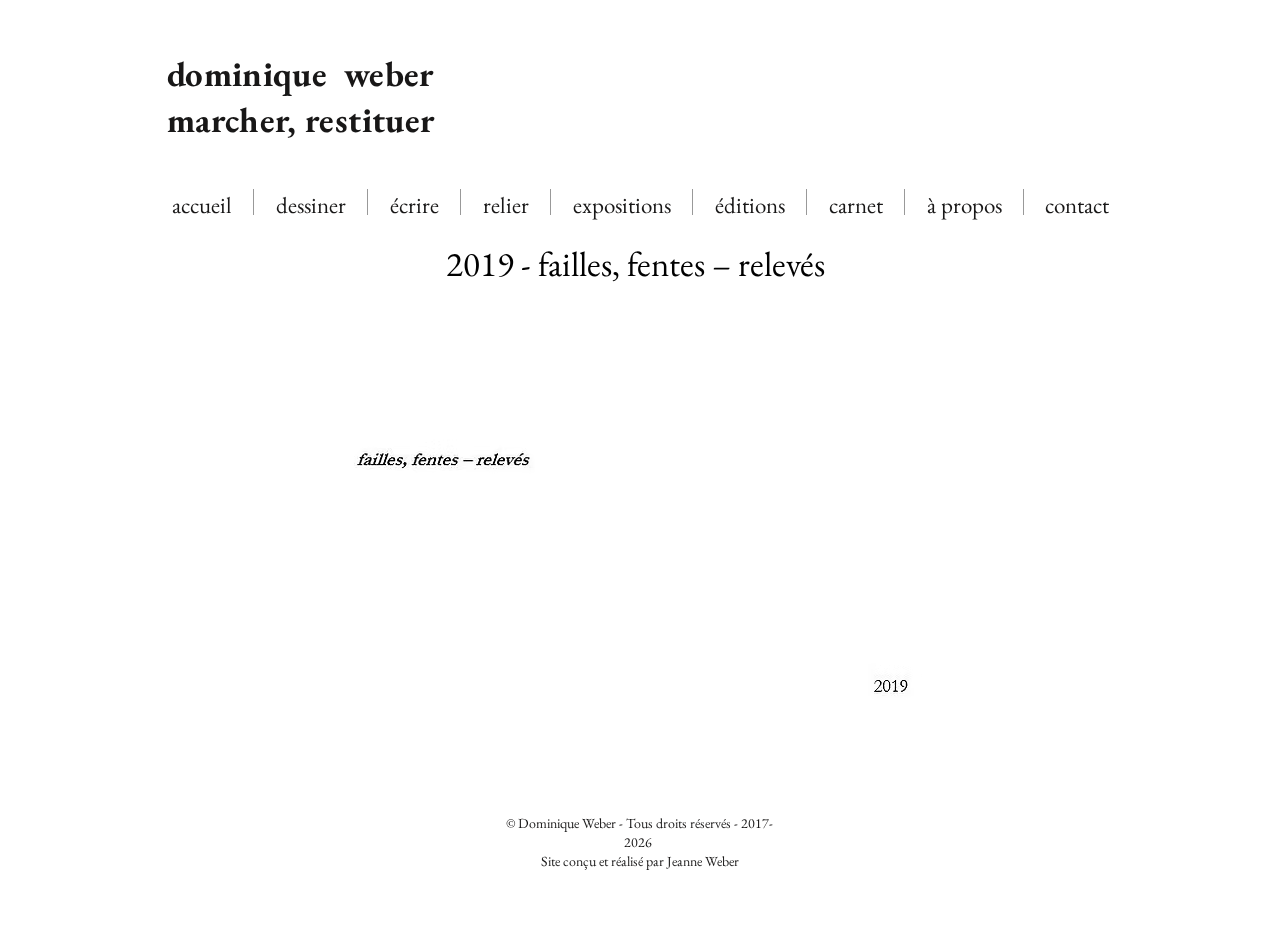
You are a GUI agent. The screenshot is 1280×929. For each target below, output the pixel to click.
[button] (640, 576)
